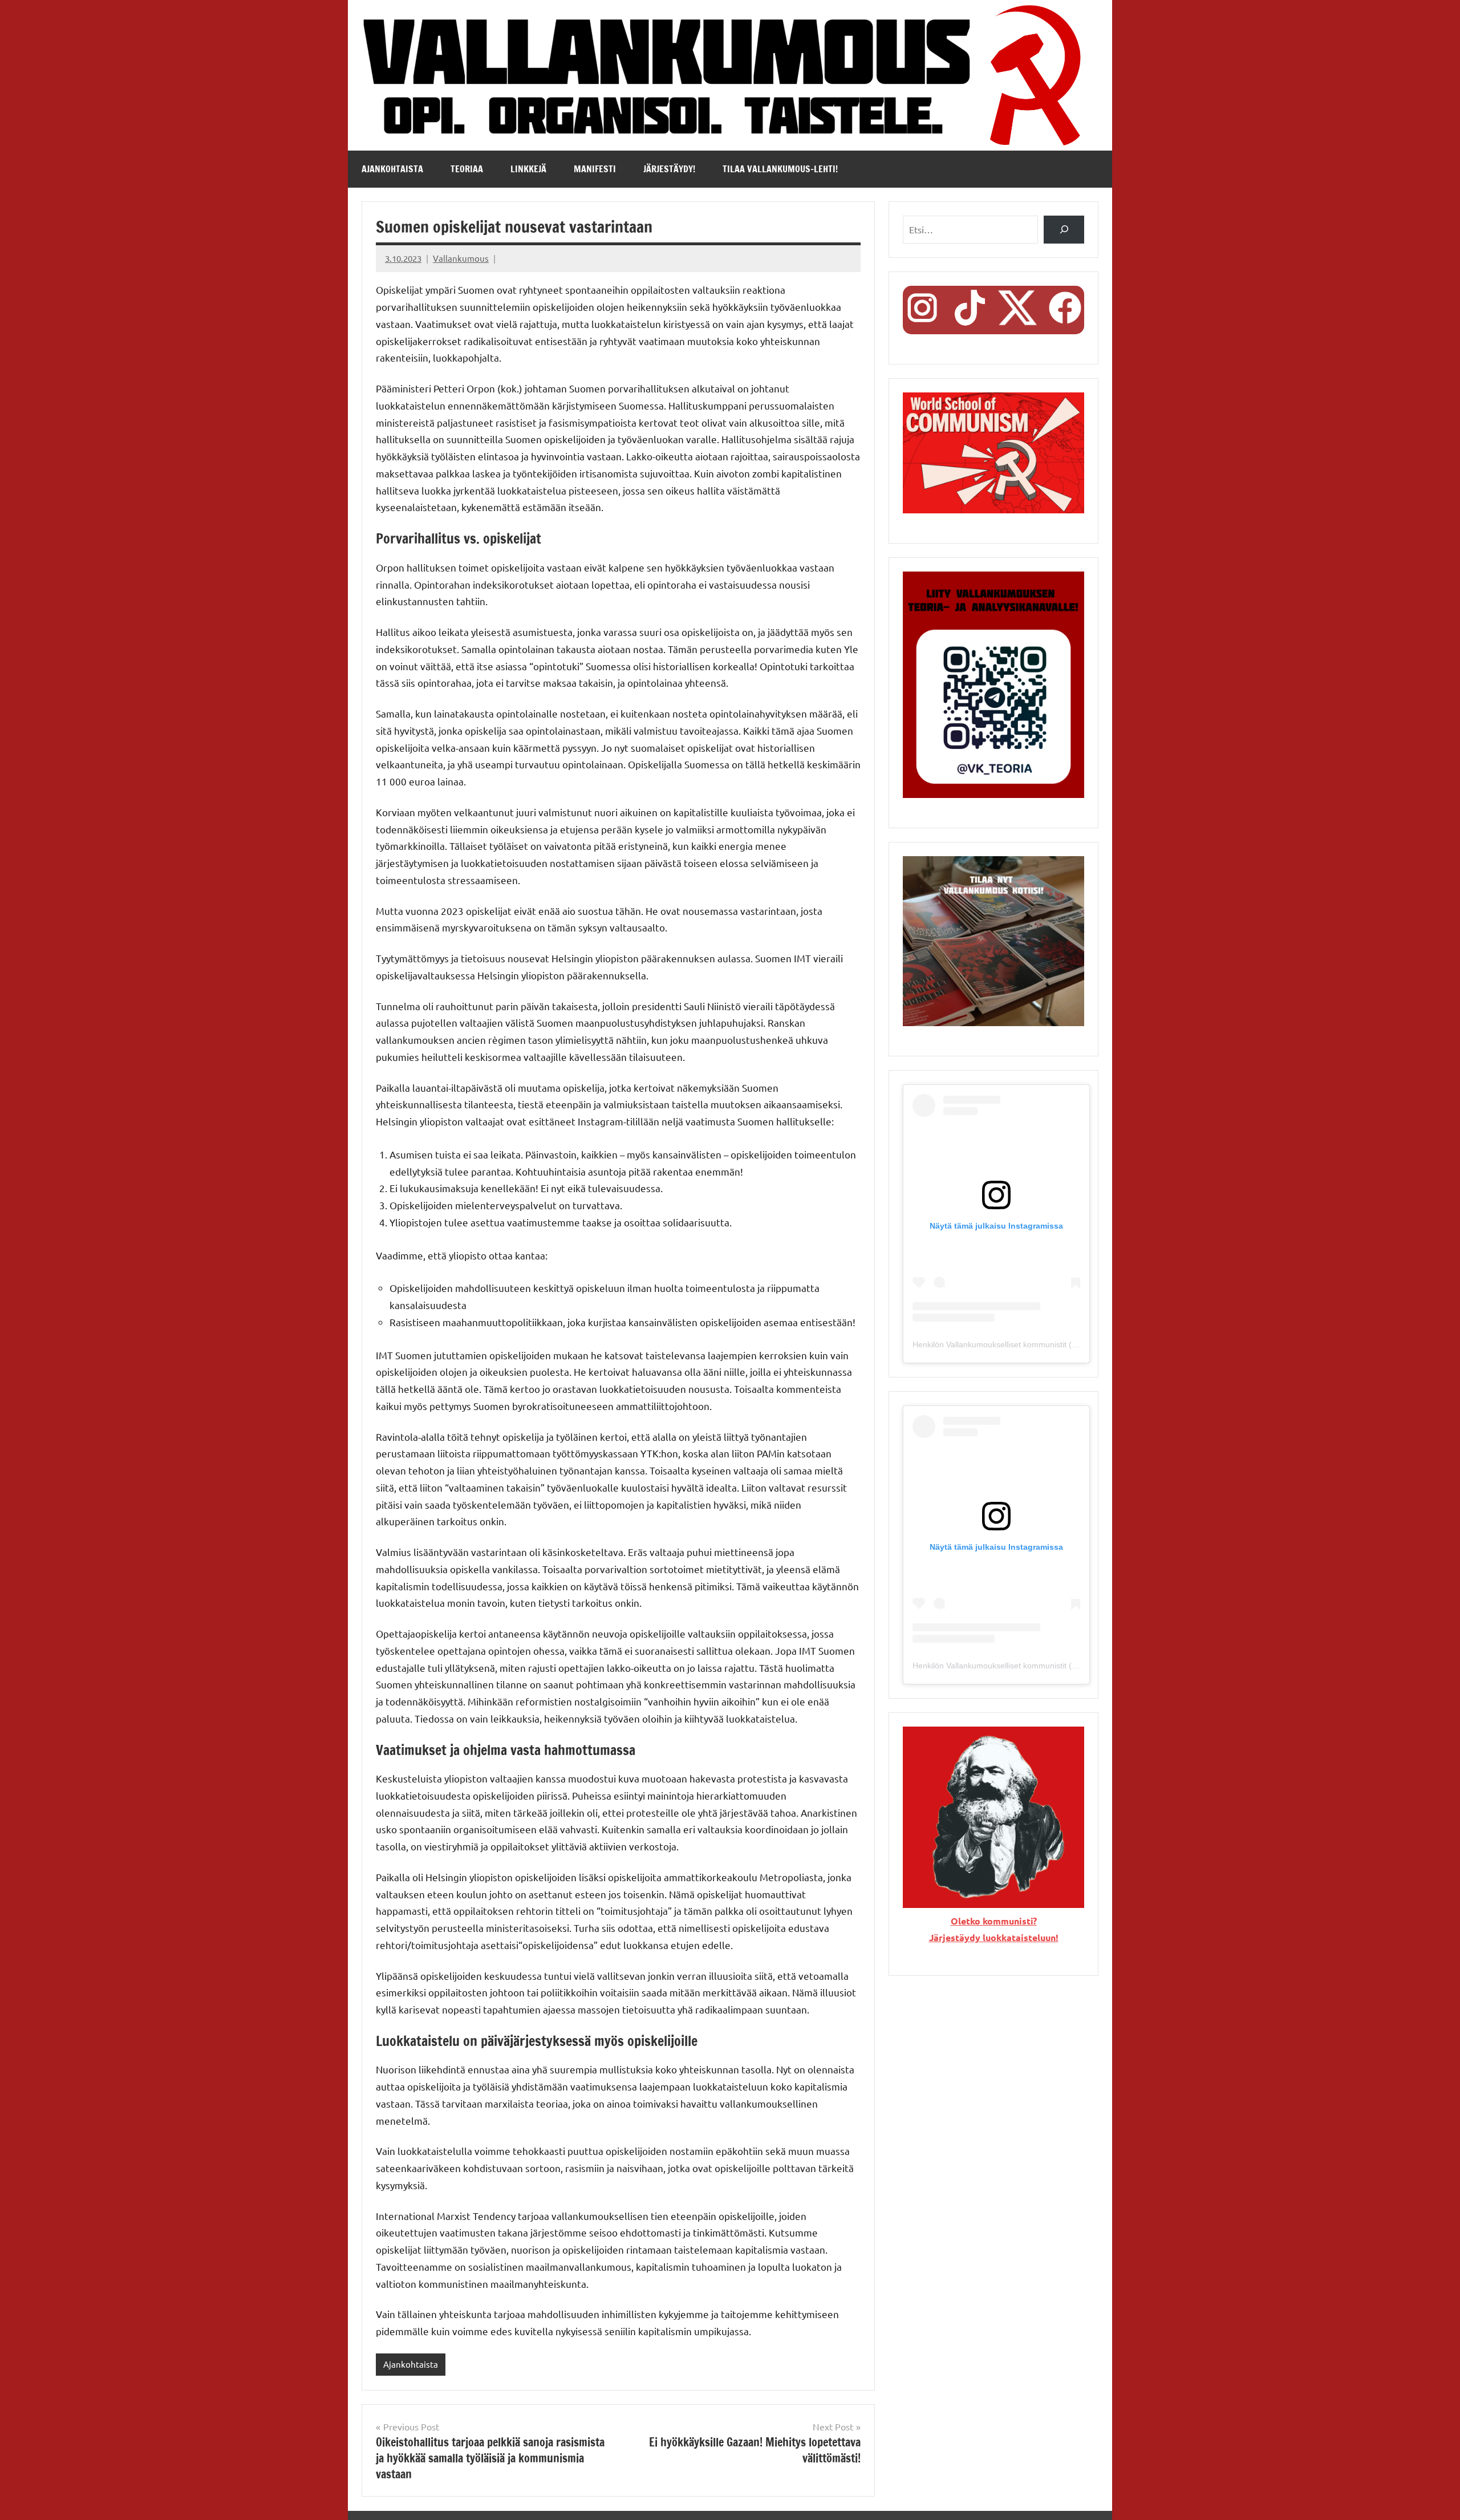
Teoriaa (467, 169)
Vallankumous (461, 258)
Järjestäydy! (669, 169)
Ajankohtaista (392, 169)
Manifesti (595, 169)
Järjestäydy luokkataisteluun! (994, 1937)
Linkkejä (528, 169)
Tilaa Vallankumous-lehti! (780, 169)
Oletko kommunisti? (994, 1921)
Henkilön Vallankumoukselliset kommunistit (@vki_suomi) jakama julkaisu (1044, 1344)
